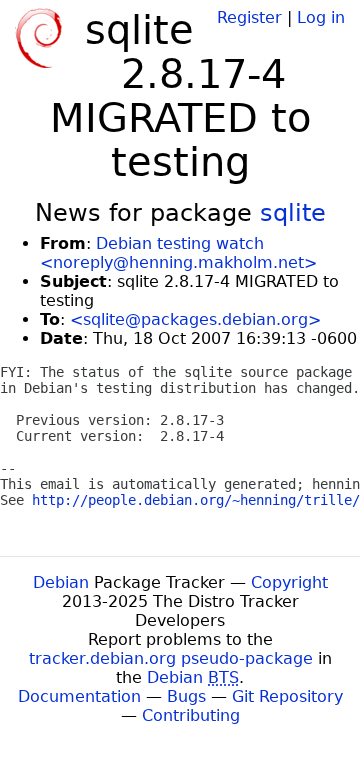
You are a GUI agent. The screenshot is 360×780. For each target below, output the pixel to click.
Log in (321, 17)
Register (249, 17)
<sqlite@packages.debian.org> (195, 319)
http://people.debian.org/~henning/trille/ (196, 500)
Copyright (289, 582)
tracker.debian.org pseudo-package (171, 658)
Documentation (79, 696)
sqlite (293, 213)
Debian (61, 582)
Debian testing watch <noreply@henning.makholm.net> (178, 253)
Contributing (191, 715)
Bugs (186, 696)
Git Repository (287, 696)
